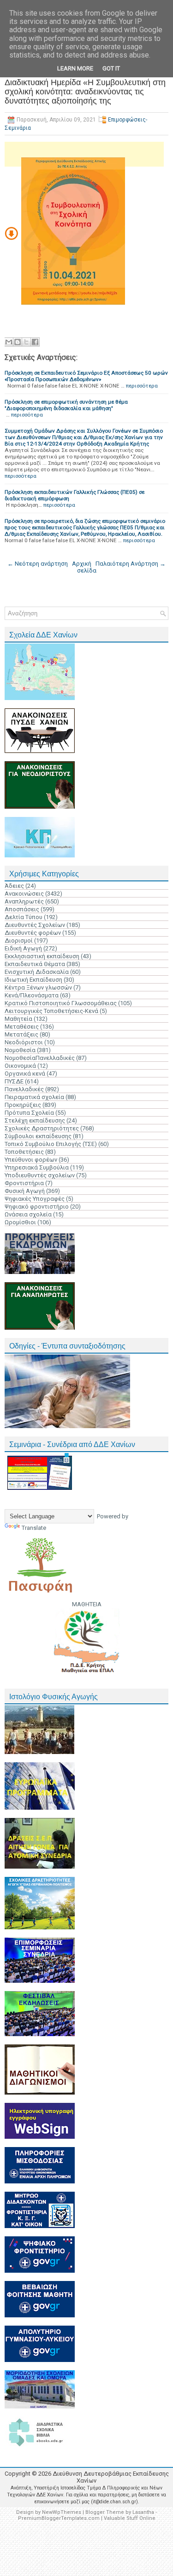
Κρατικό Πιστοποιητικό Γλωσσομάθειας (61, 1003)
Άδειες (14, 886)
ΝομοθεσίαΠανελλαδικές (40, 1058)
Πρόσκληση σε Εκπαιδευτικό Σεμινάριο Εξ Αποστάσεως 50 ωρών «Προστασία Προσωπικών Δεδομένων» (86, 376)
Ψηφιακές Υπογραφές (35, 1199)
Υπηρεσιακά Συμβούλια (37, 1167)
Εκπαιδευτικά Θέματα (35, 964)
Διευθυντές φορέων (33, 933)
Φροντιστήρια (24, 1183)
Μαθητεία (18, 1019)
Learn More (75, 68)
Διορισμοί (19, 941)
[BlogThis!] (18, 342)
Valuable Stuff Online (130, 2518)
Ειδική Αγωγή (23, 948)
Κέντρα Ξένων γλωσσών (38, 987)
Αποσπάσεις (22, 909)
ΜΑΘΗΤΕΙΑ (87, 1604)
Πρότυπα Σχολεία (29, 1113)
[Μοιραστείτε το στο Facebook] (35, 342)
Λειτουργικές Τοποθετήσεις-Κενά (51, 1011)
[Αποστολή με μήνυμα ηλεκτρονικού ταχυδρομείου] (9, 342)
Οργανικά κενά (25, 1074)
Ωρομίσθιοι (20, 1222)
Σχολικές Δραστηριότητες (42, 1128)
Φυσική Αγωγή (25, 1191)
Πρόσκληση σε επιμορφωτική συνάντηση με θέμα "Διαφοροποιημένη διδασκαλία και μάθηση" (66, 405)
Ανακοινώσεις (24, 894)
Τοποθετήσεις (24, 1152)
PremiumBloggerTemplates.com (59, 2518)
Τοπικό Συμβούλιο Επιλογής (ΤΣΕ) (51, 1144)
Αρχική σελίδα (84, 567)
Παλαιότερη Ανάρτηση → (131, 564)
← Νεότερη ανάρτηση (38, 564)
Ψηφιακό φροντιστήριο (37, 1207)
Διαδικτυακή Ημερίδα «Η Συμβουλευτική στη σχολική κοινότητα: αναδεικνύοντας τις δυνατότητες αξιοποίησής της (85, 92)
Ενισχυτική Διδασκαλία (37, 972)
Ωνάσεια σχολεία (28, 1214)
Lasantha (143, 2512)
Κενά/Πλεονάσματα (32, 995)
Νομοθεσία (20, 1050)
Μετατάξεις (21, 1034)
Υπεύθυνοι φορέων (31, 1160)
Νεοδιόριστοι (24, 1042)
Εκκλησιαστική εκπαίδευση (42, 956)
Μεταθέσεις (22, 1027)
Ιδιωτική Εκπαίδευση (33, 980)
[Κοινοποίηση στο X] (26, 342)
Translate (34, 1528)
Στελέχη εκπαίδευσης (35, 1120)
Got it (111, 68)
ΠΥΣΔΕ (14, 1081)
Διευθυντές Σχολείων (35, 925)
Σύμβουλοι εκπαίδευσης (38, 1136)
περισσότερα (142, 386)
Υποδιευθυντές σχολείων (40, 1175)
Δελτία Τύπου (24, 917)
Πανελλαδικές (24, 1089)
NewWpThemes (62, 2512)
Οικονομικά (20, 1066)
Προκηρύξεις (23, 1105)
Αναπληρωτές (24, 901)
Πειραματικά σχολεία (34, 1097)
